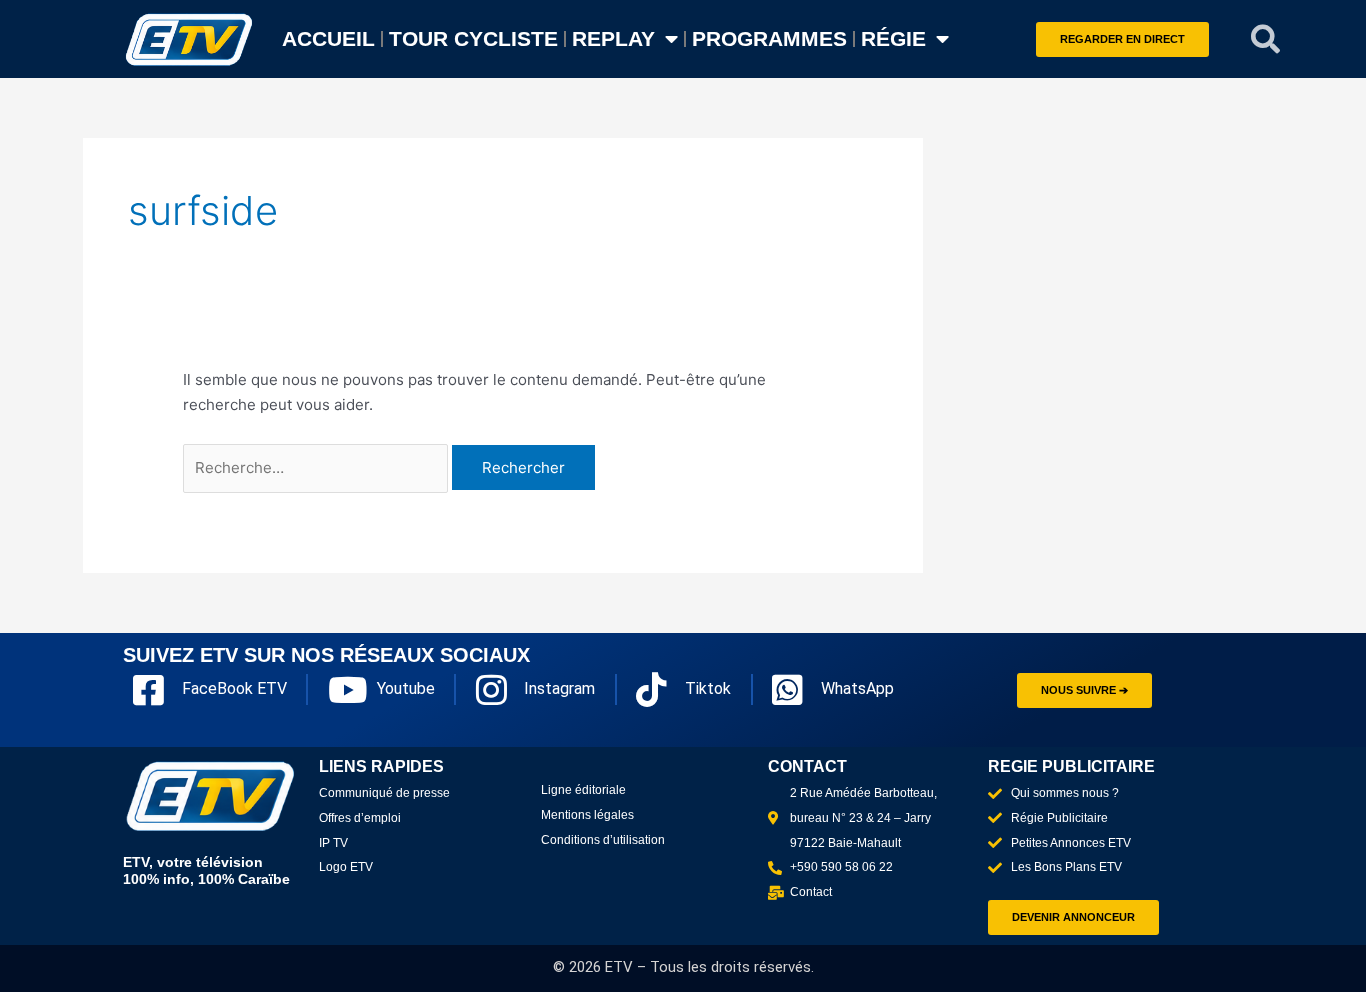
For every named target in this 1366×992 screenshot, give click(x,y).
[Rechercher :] (317, 467)
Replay (613, 38)
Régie (893, 38)
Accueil (328, 38)
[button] (1266, 39)
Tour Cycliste (473, 38)
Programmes (769, 38)
